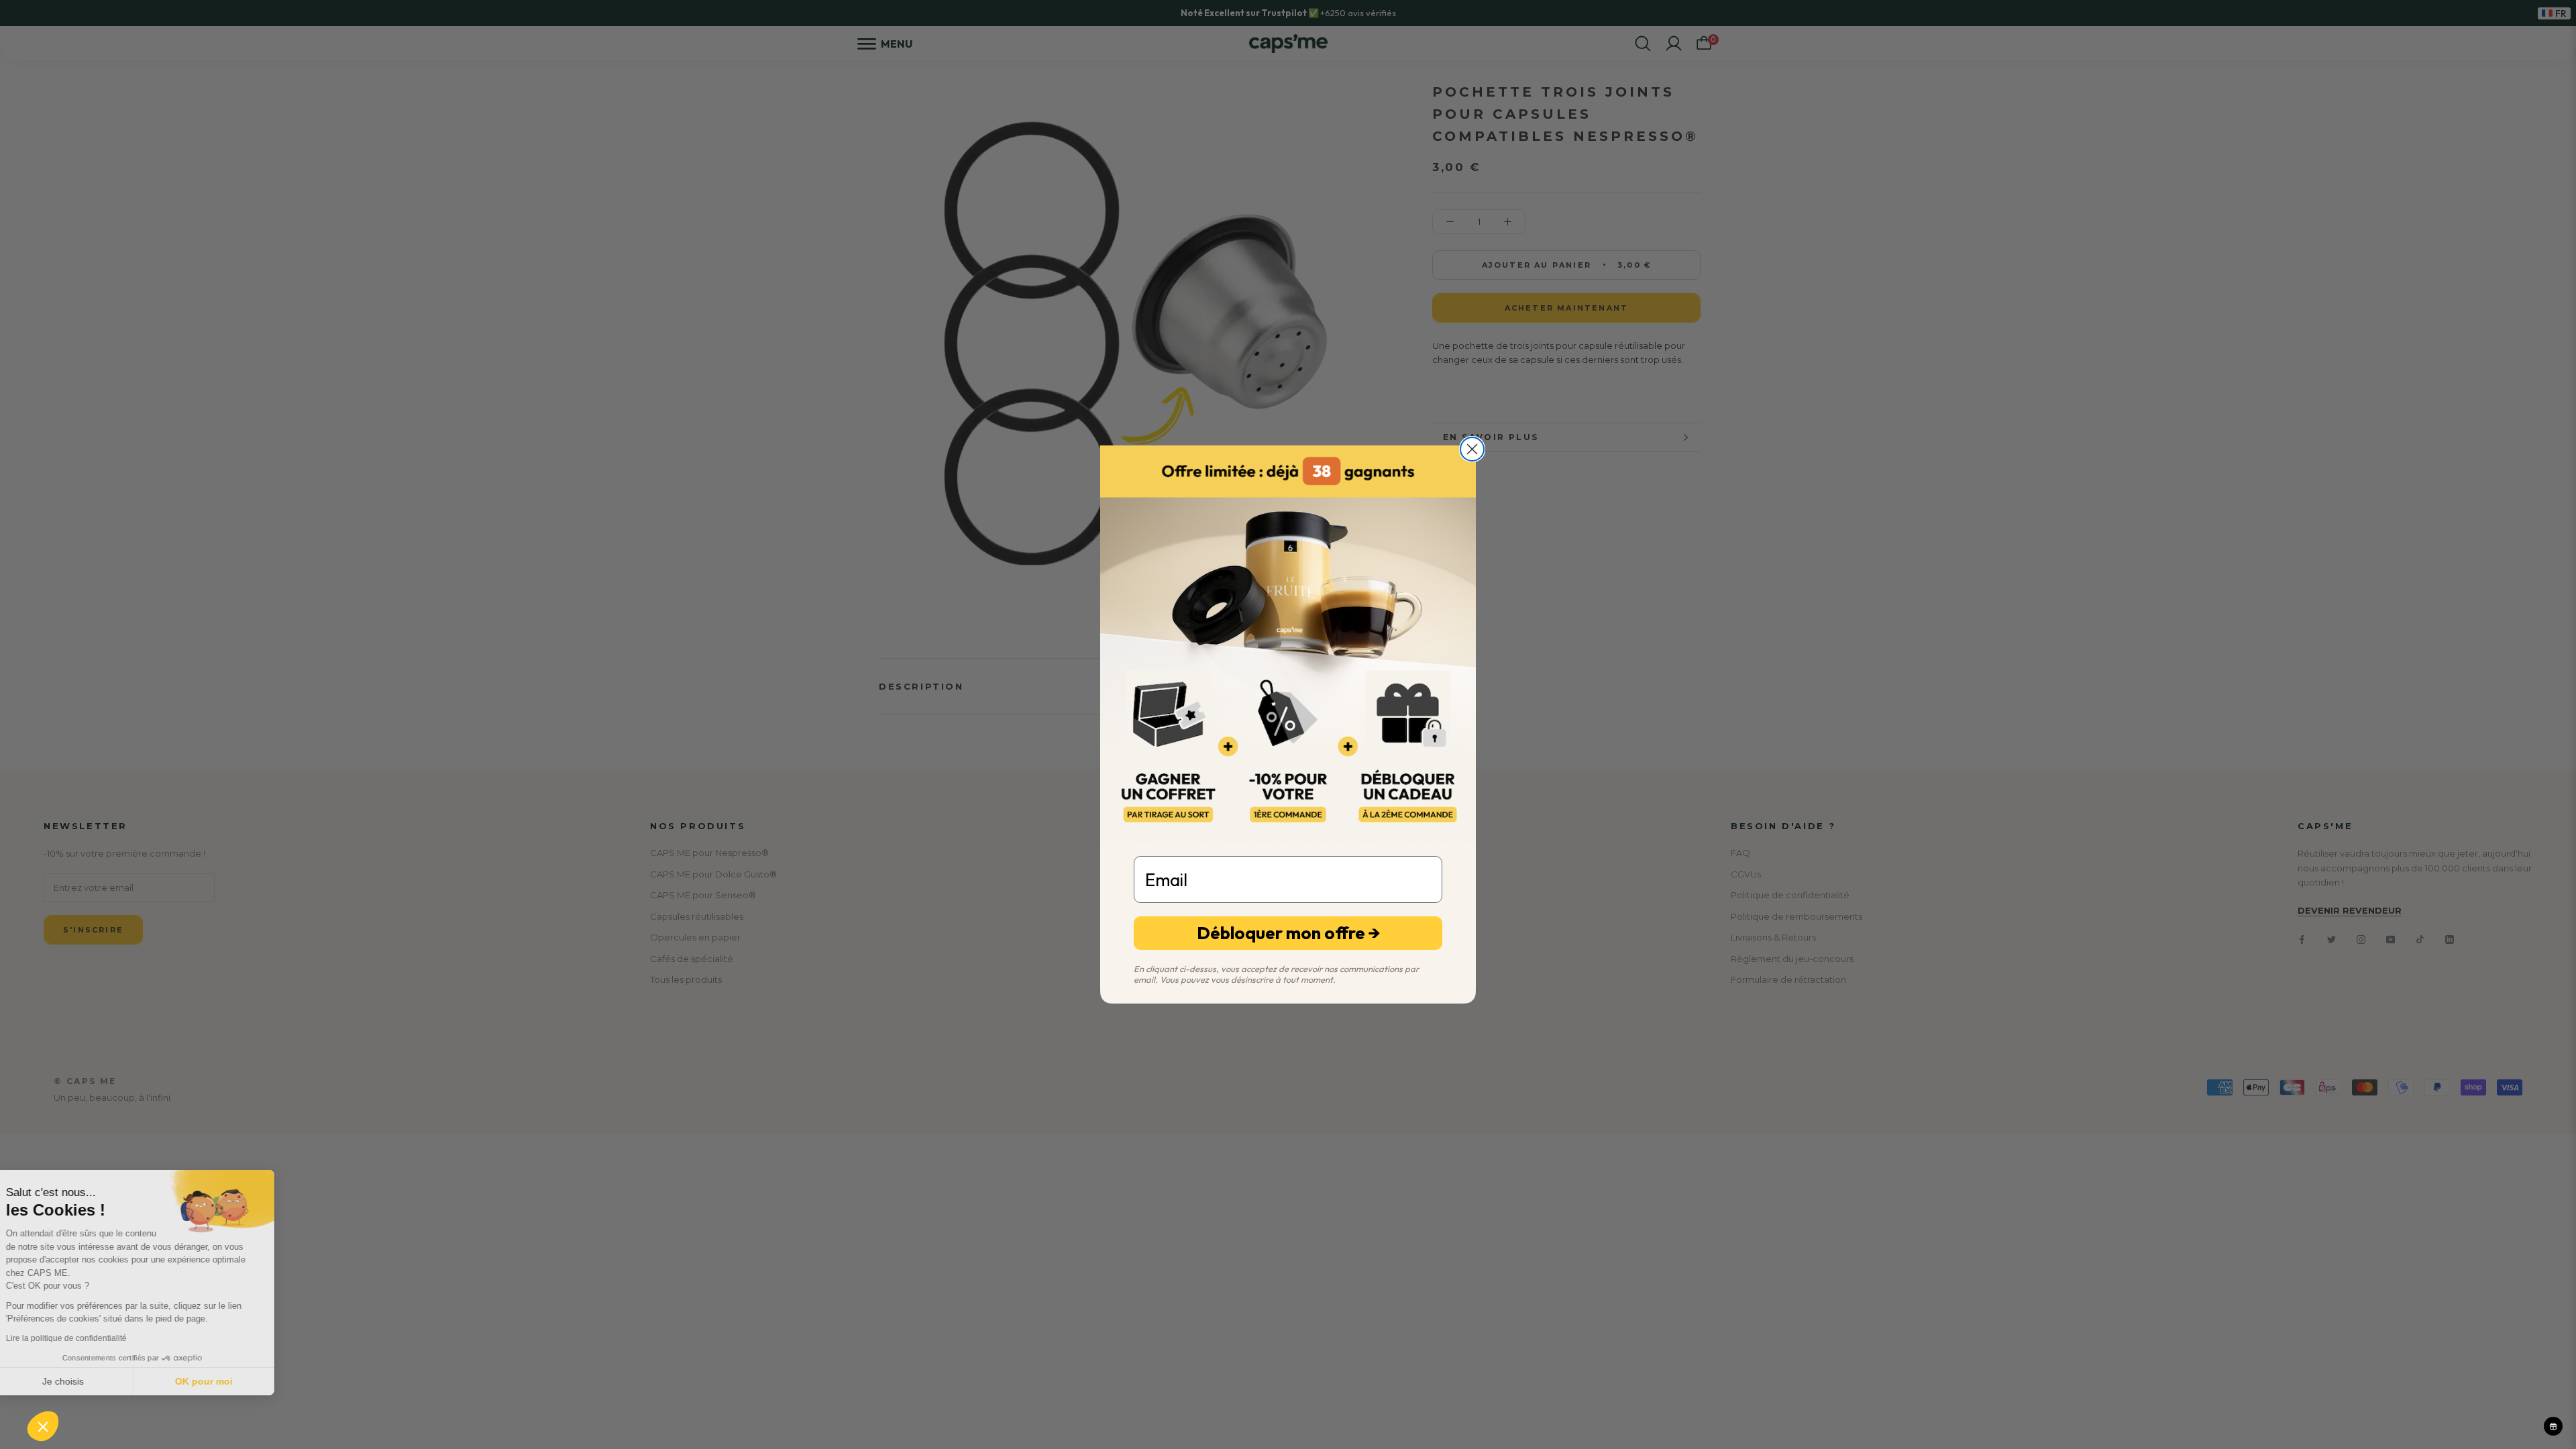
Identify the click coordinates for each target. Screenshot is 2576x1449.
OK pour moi (225, 1381)
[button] (43, 1426)
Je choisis (84, 1381)
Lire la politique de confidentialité (87, 1338)
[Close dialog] (1472, 449)
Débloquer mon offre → (1288, 933)
